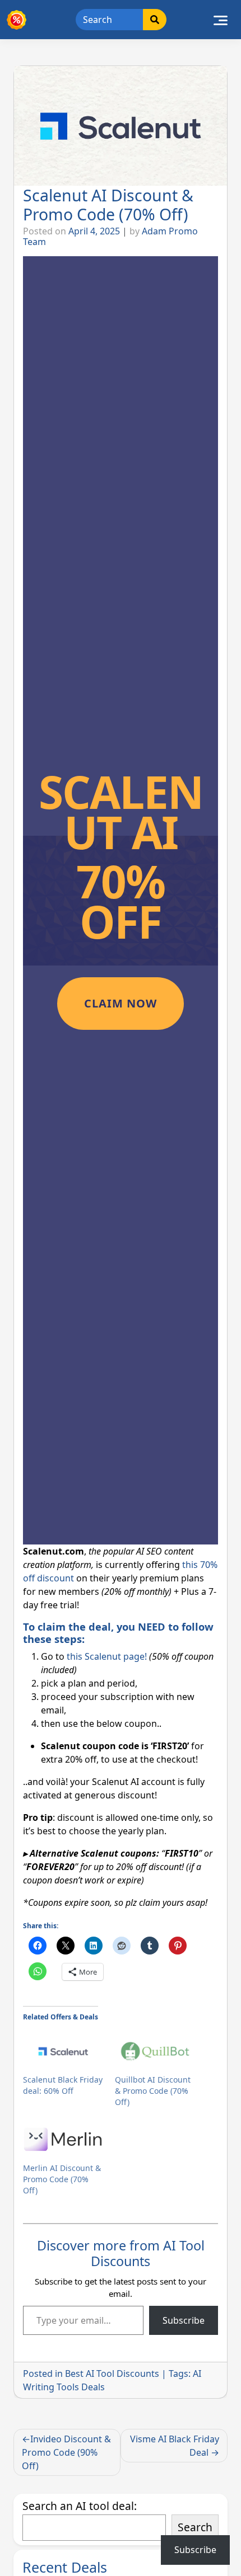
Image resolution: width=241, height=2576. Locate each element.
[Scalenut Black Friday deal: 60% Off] (63, 2051)
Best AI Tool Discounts (112, 2374)
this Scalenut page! (107, 1656)
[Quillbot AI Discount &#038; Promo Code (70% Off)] (155, 2051)
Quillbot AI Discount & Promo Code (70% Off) (153, 2091)
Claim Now (121, 1003)
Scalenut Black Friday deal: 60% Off (63, 2085)
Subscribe (184, 2320)
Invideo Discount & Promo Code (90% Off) (66, 2452)
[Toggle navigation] (221, 20)
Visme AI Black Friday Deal (175, 2446)
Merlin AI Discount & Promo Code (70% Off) (62, 2179)
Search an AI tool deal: (80, 2506)
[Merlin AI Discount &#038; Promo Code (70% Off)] (63, 2140)
